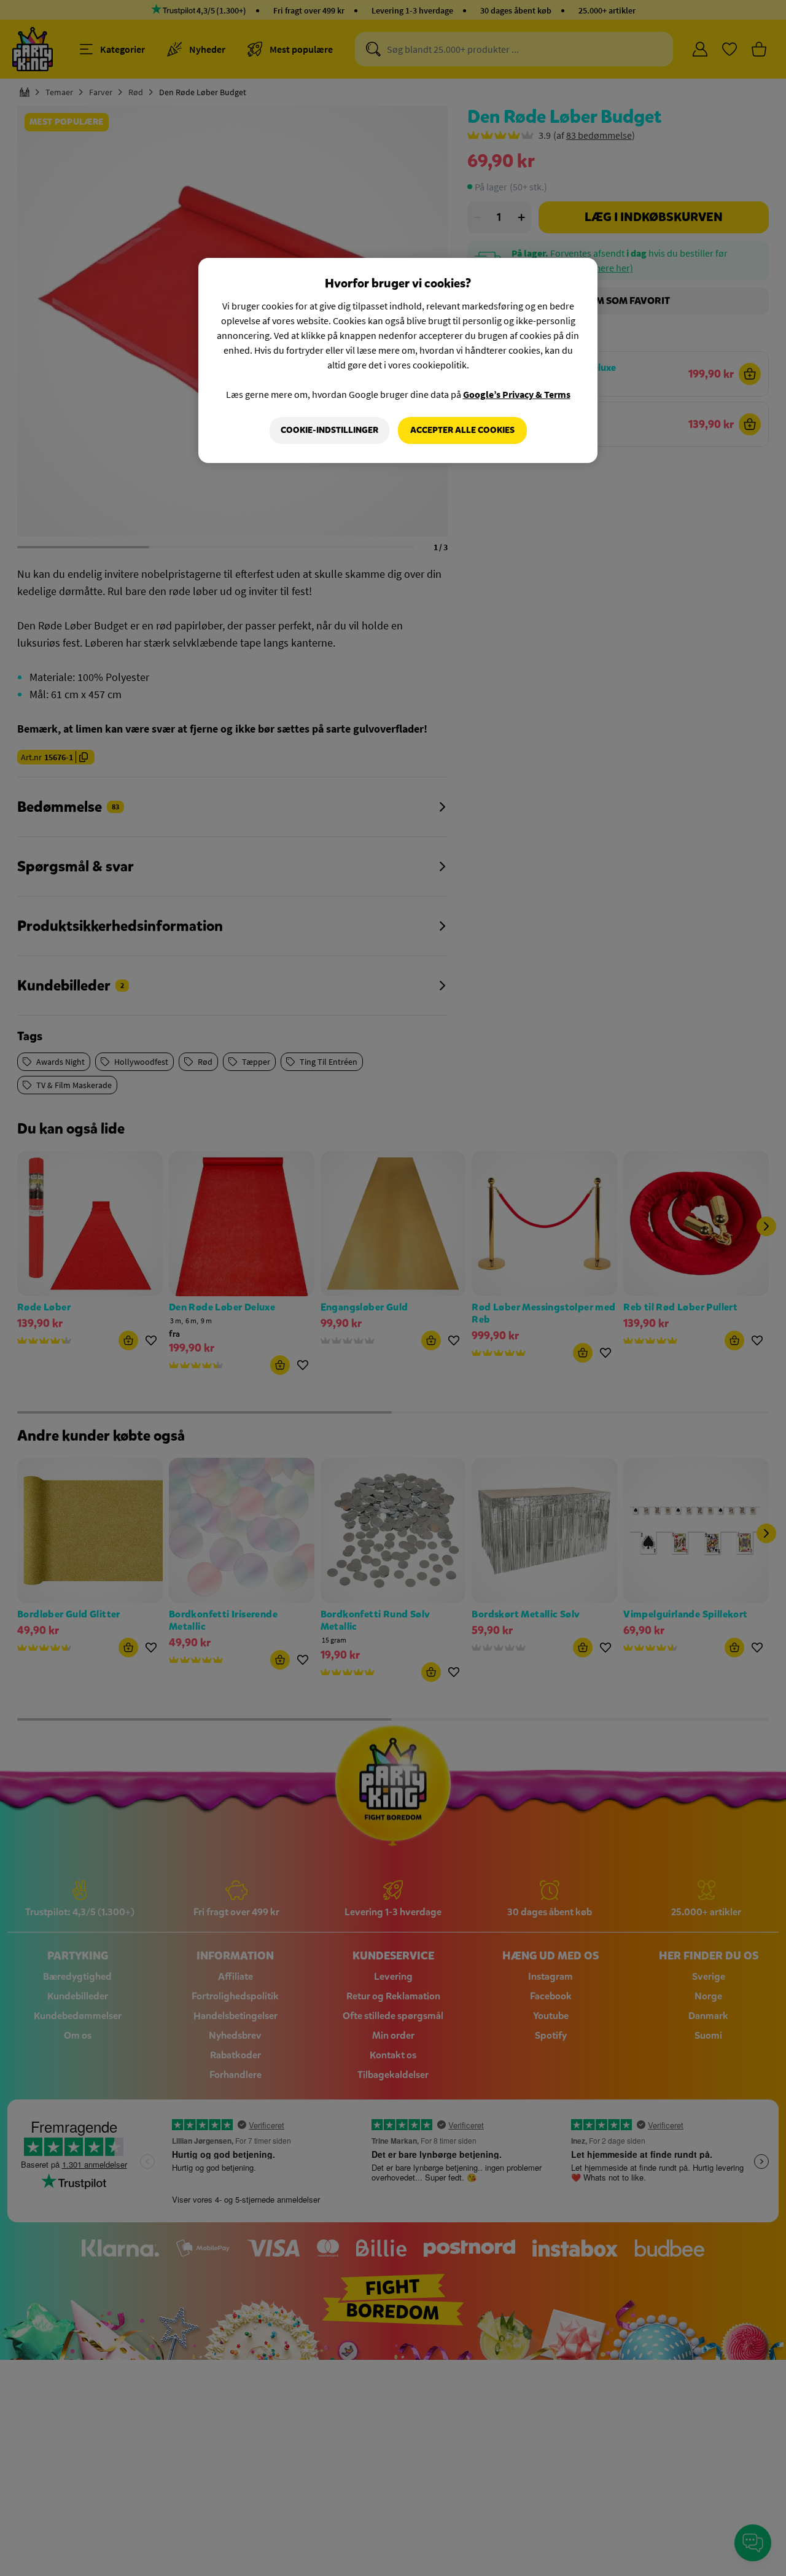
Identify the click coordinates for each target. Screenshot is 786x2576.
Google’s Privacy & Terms (517, 394)
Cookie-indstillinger (329, 430)
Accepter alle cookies (462, 430)
